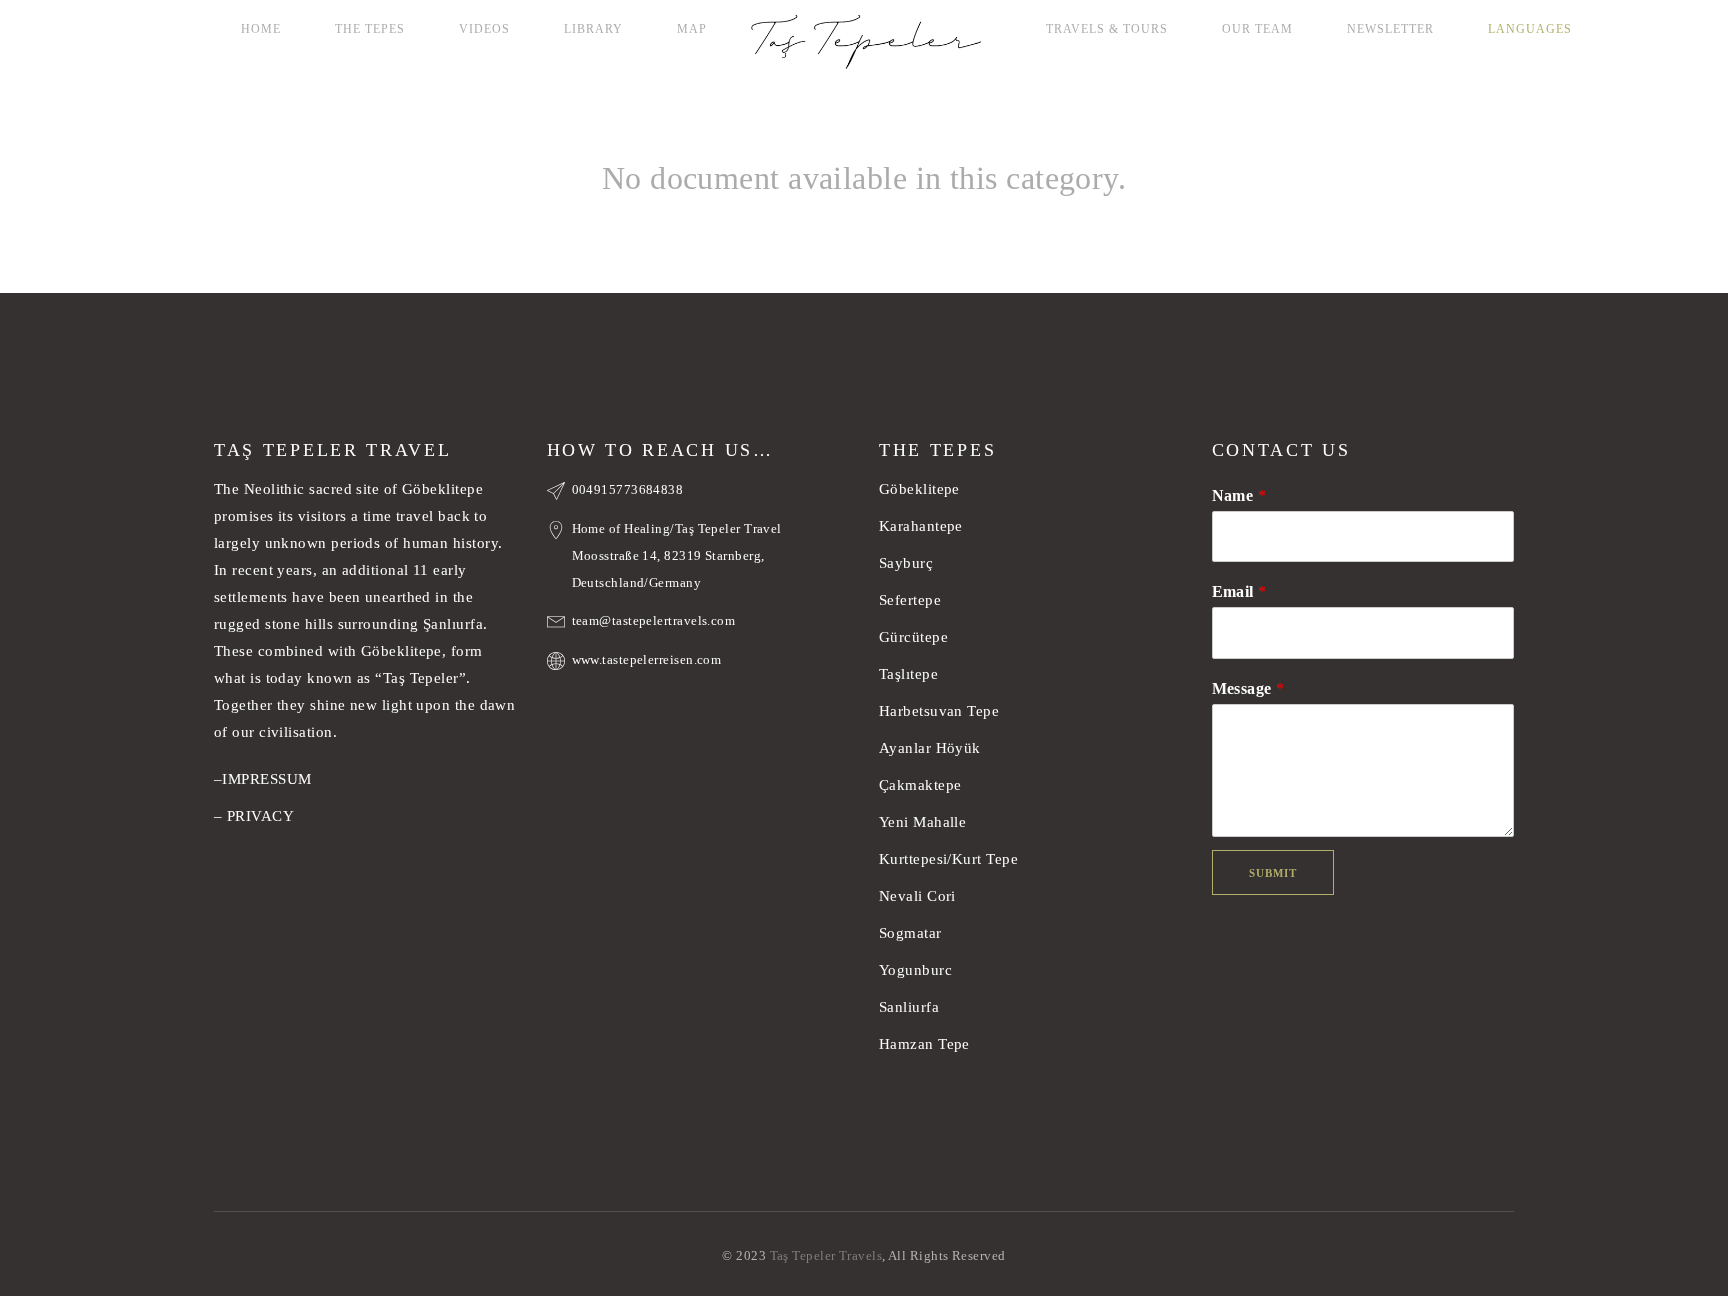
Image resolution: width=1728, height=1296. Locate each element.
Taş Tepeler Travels (826, 1255)
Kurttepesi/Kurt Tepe (948, 859)
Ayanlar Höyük (932, 748)
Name (1239, 495)
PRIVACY (260, 816)
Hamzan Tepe (924, 1044)
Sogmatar (910, 933)
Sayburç (906, 563)
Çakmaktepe (920, 785)
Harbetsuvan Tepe (939, 711)
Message (1248, 688)
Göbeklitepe (919, 489)
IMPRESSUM (266, 779)
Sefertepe (910, 600)
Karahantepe (921, 526)
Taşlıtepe (908, 674)
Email (1239, 591)
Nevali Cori (917, 896)
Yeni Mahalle (922, 822)
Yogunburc (915, 970)
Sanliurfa (909, 1007)
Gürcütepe (913, 637)
